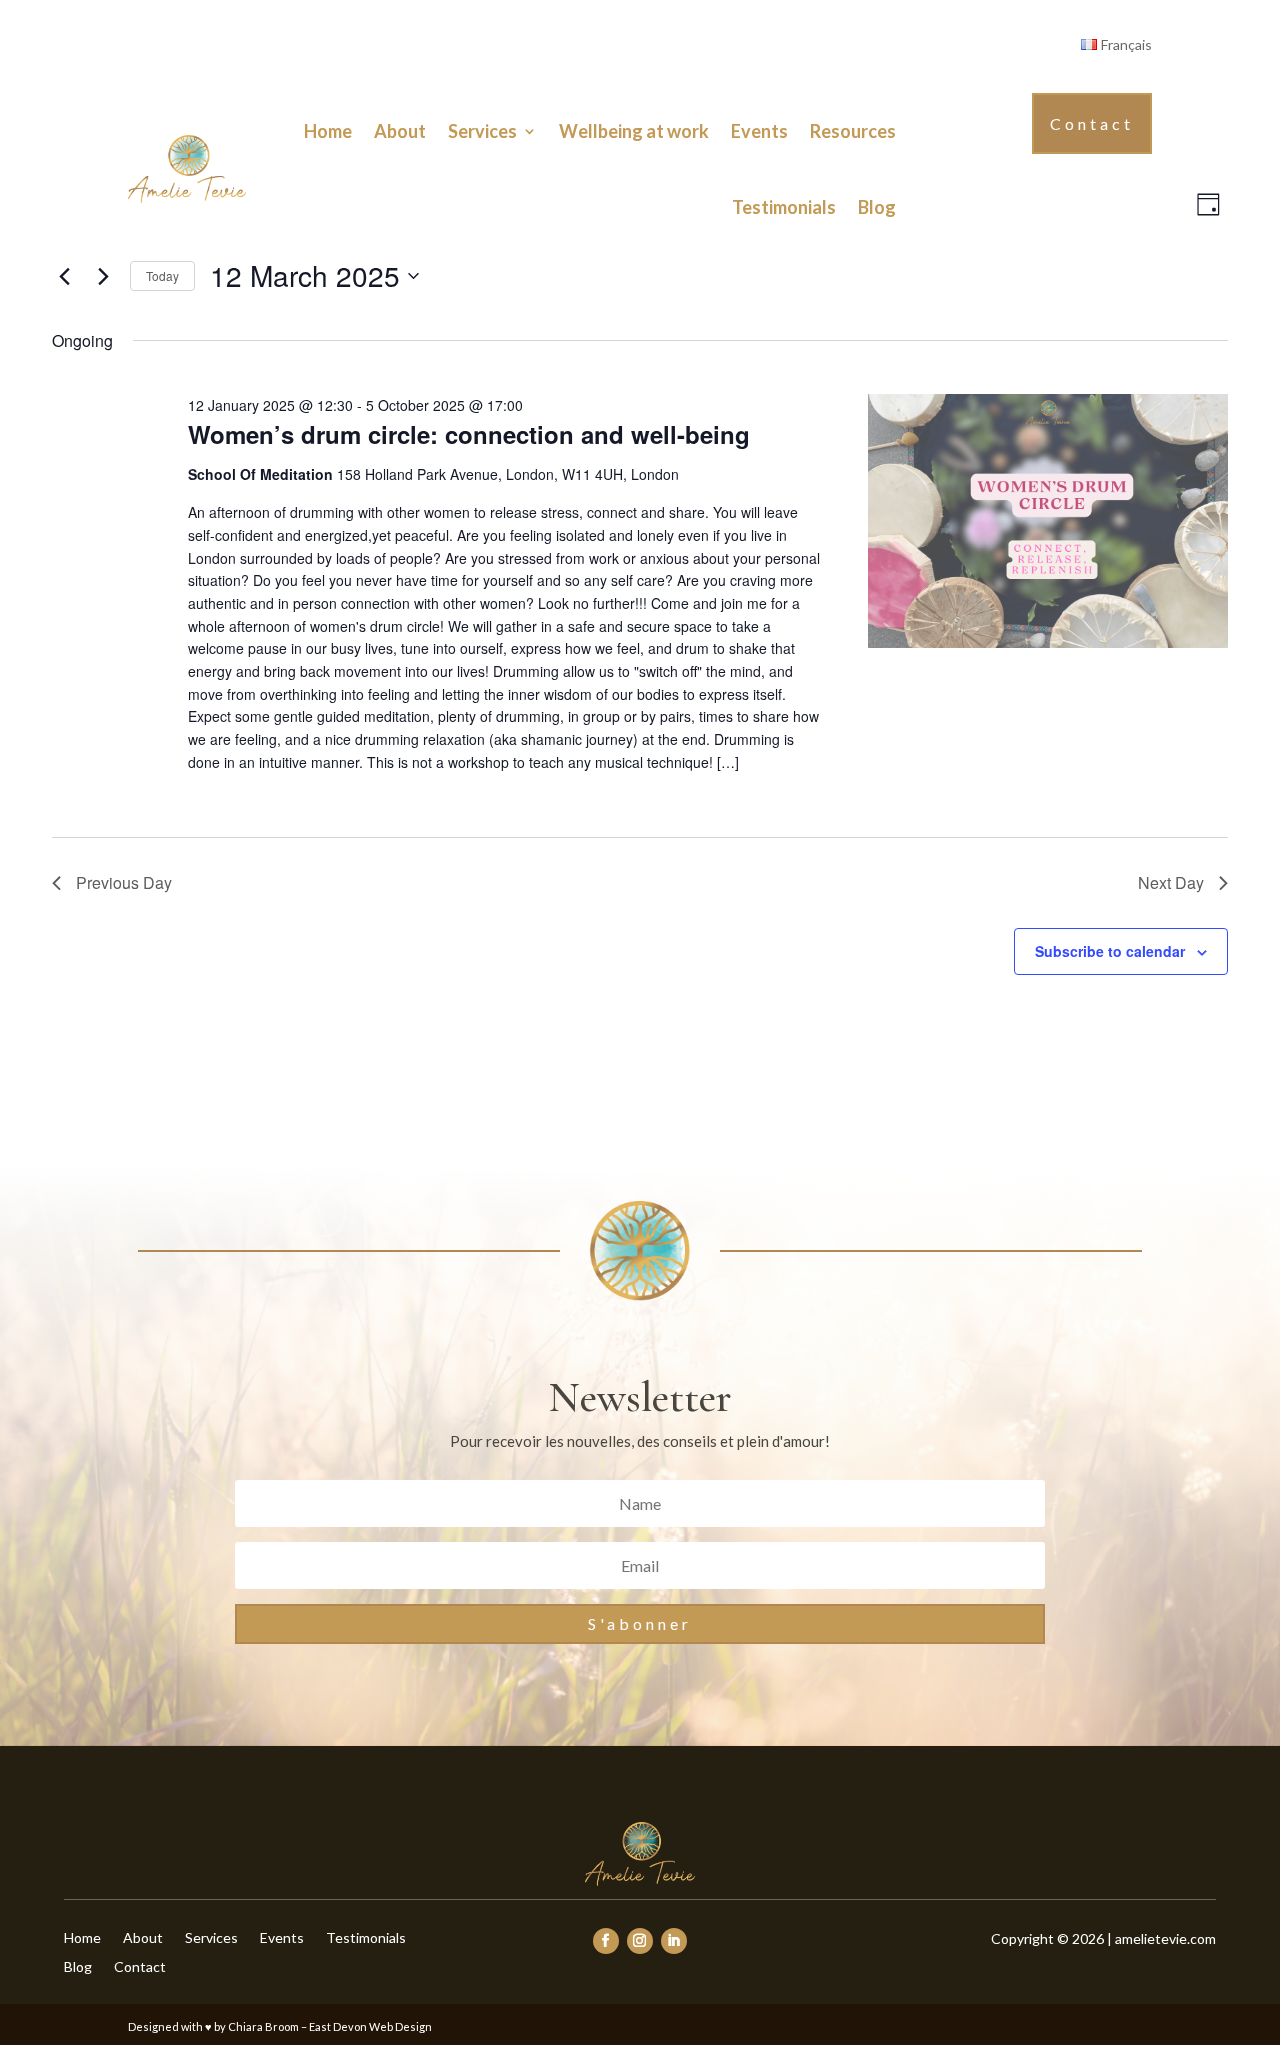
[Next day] (103, 276)
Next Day (1171, 882)
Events (759, 131)
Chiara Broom (263, 2026)
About (400, 131)
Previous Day (124, 882)
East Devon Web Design (370, 2026)
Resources (853, 131)
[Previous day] (64, 276)
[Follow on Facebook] (606, 1941)
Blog (877, 207)
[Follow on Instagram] (640, 1941)
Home (328, 131)
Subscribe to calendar (1110, 951)
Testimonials (784, 207)
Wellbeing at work (634, 131)
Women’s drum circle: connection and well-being (469, 434)
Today (162, 275)
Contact (1092, 123)
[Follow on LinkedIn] (674, 1941)
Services (482, 131)
